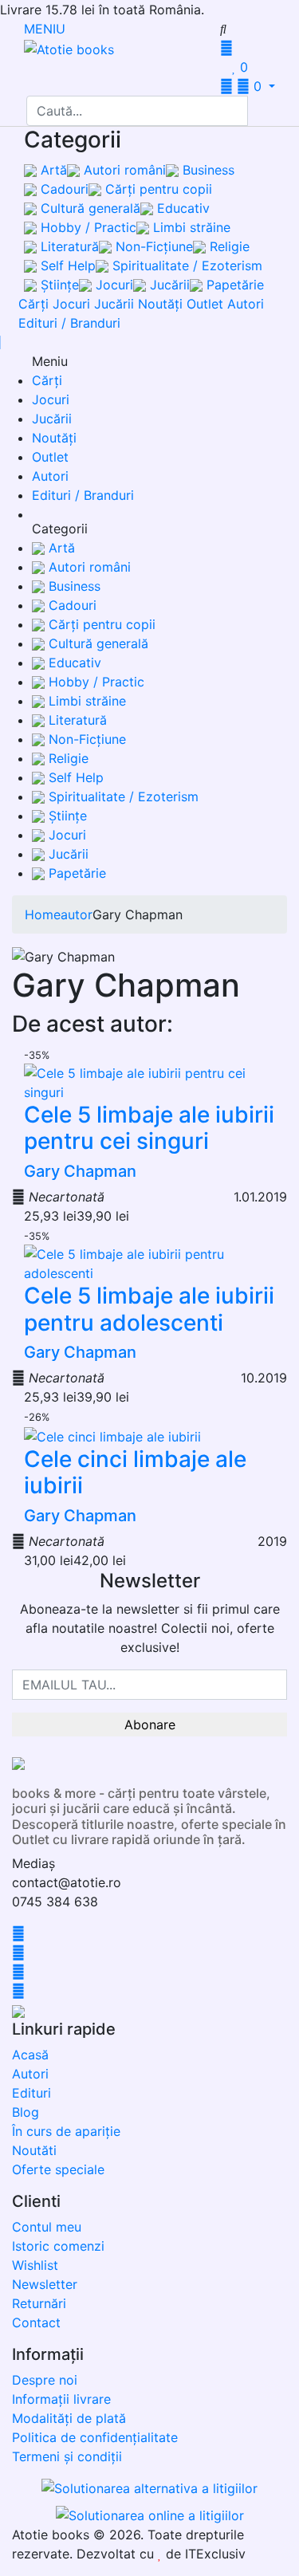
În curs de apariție (66, 2131)
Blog (26, 2112)
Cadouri (63, 189)
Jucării (168, 285)
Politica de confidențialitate (95, 2437)
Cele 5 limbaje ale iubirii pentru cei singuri (149, 1128)
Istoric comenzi (58, 2246)
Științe (58, 285)
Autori (246, 304)
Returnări (39, 2303)
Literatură (68, 246)
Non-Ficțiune (152, 246)
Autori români (123, 170)
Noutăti (34, 2150)
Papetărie (233, 285)
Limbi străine (190, 227)
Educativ (181, 208)
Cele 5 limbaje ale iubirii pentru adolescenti (149, 1309)
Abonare (150, 1725)
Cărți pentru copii (157, 189)
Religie (228, 246)
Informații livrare (61, 2399)
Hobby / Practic (87, 227)
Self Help (66, 265)
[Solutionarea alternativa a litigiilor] (149, 2490)
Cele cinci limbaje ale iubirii (135, 1473)
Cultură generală (89, 208)
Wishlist (35, 2265)
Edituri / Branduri (69, 323)
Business (207, 170)
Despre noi (45, 2380)
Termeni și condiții (67, 2456)
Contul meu (47, 2227)
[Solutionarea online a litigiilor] (150, 2514)
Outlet (205, 304)
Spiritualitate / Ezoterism (185, 265)
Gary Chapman (80, 1171)
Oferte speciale (58, 2169)
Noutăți (160, 304)
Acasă (30, 2055)
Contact (36, 2322)
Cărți (33, 304)
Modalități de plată (69, 2418)
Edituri (31, 2093)
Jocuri (112, 285)
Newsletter (45, 2284)
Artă (52, 170)
